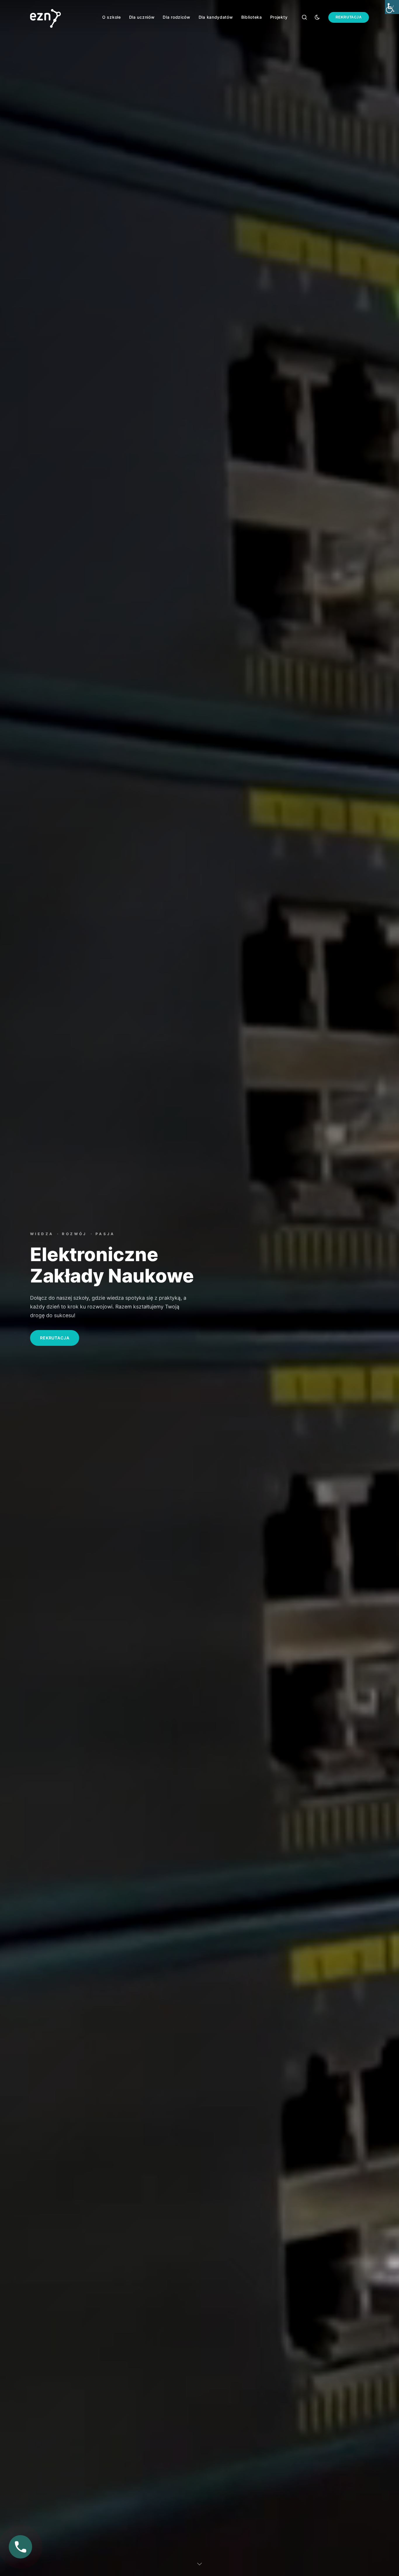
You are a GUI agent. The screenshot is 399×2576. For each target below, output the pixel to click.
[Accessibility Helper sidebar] (392, 7)
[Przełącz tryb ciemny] (317, 17)
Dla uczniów (142, 17)
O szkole (112, 17)
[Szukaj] (304, 17)
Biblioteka (252, 17)
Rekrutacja (349, 17)
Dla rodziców (176, 17)
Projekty (279, 17)
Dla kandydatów (216, 17)
